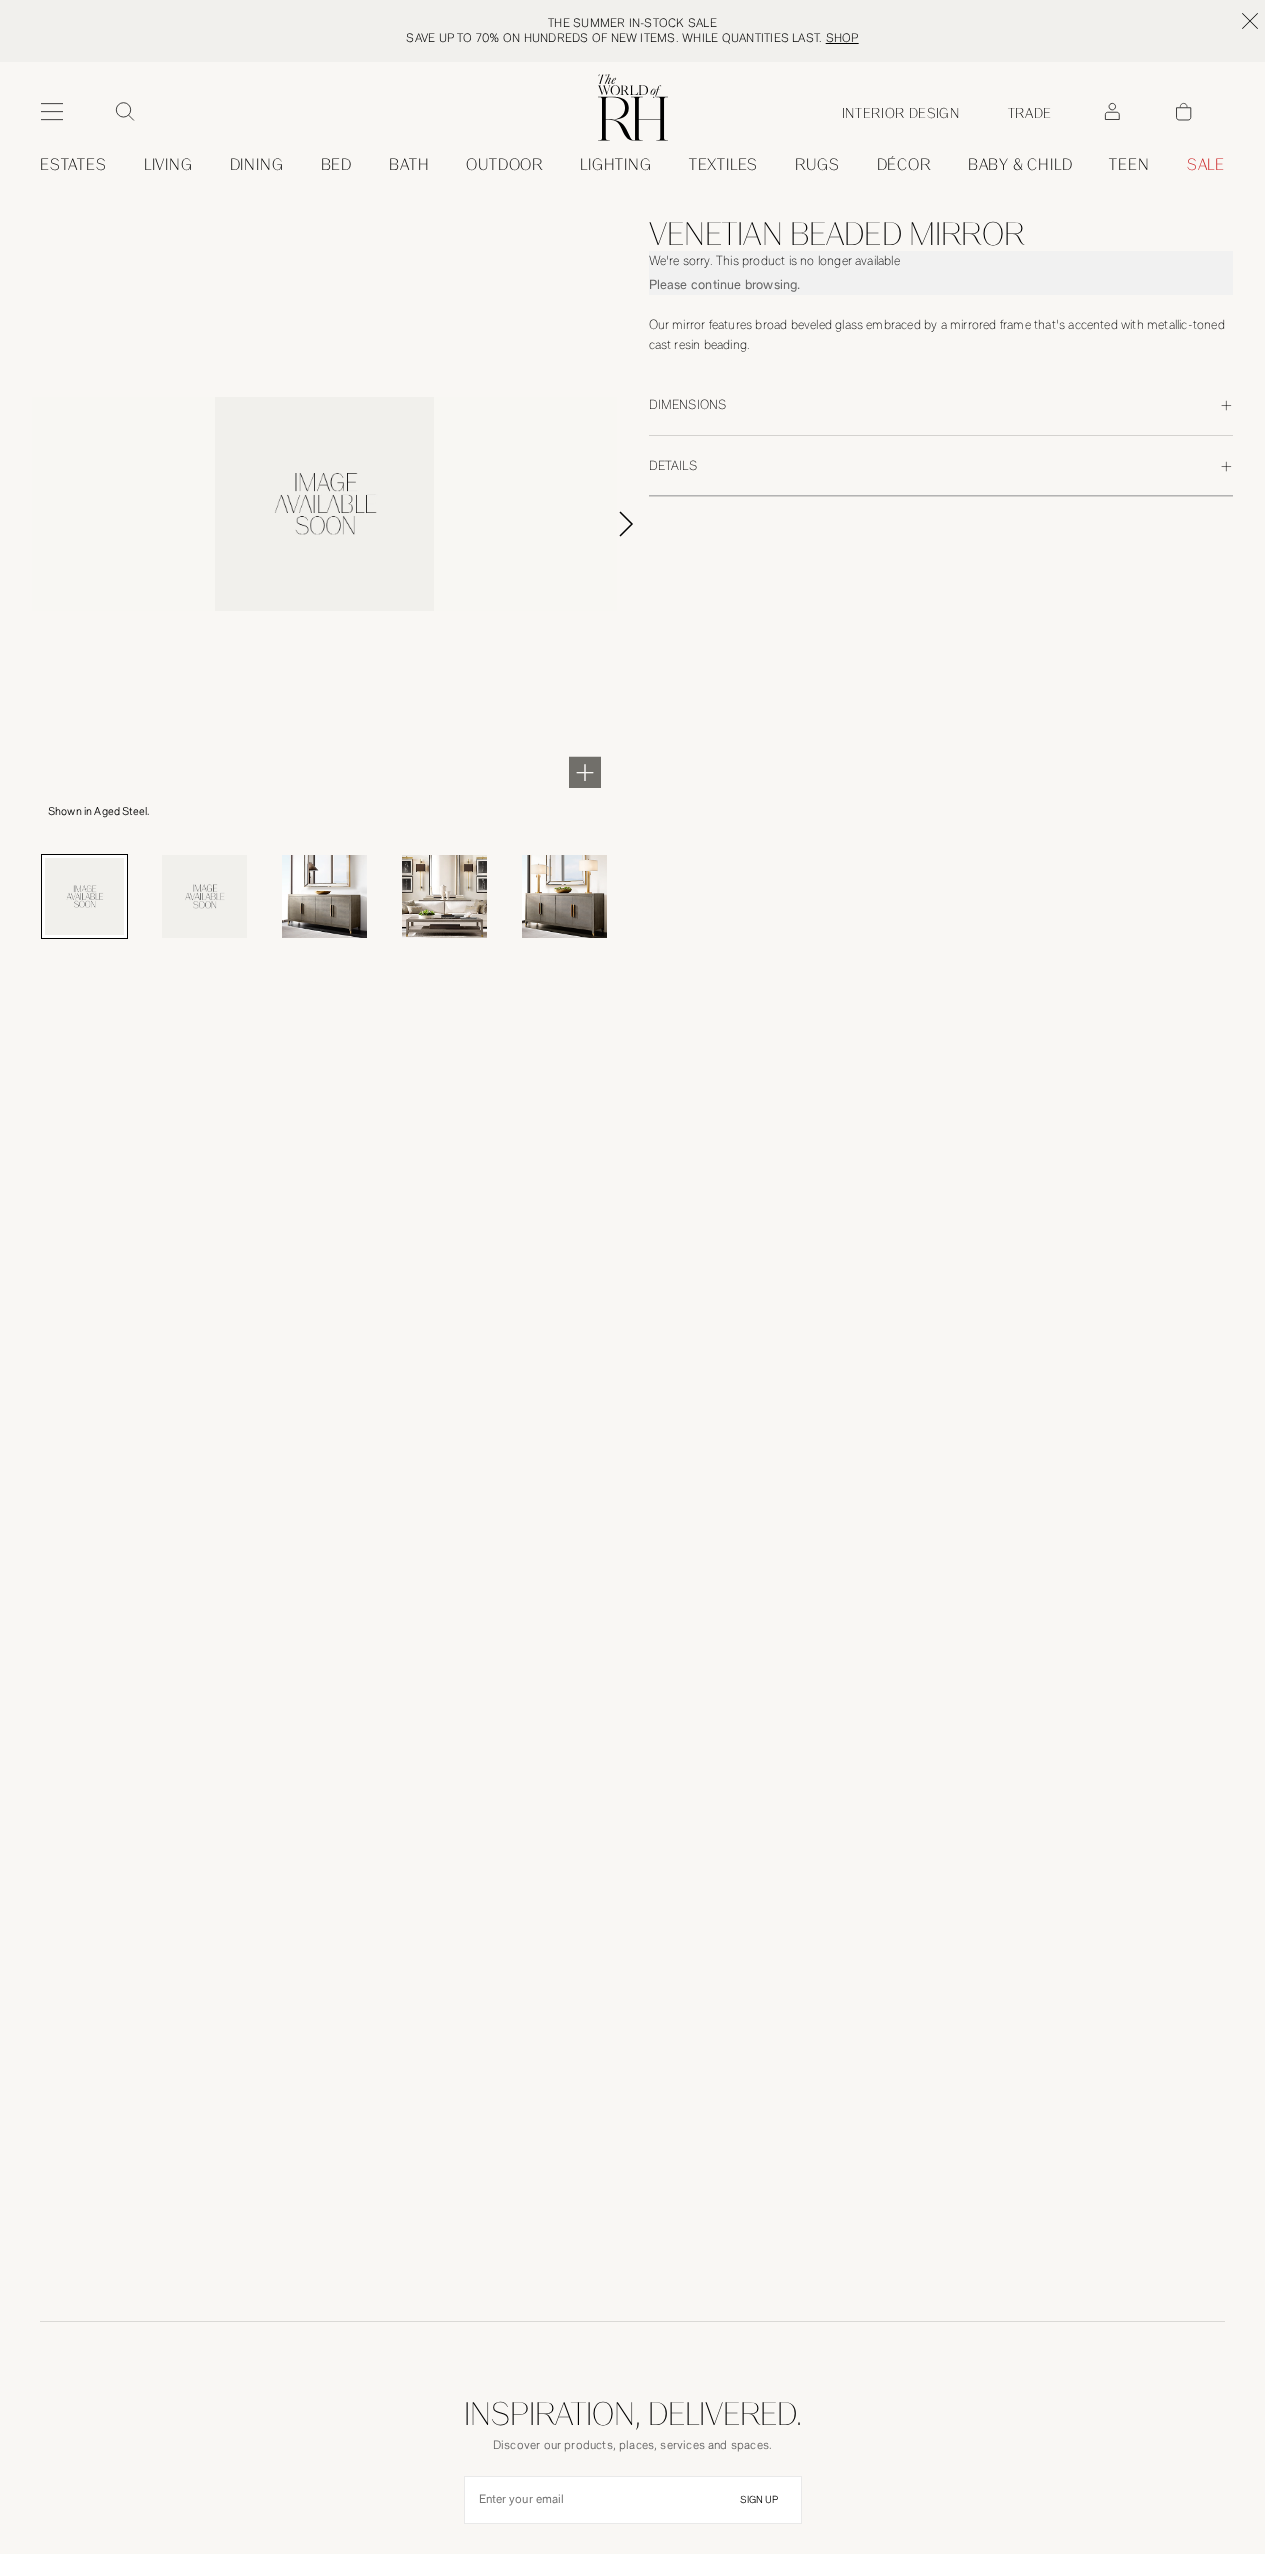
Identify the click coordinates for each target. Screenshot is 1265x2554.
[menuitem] (73, 165)
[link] (1020, 165)
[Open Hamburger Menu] (52, 112)
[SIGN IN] (1112, 112)
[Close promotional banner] (1250, 21)
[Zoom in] (585, 772)
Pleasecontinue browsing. (725, 284)
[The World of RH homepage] (633, 107)
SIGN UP (759, 2500)
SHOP (842, 38)
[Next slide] (649, 524)
